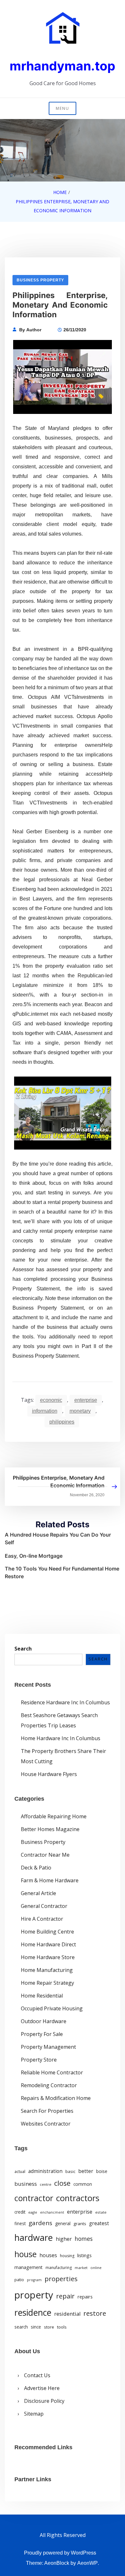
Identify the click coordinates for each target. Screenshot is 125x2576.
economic (51, 1400)
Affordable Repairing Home (54, 1816)
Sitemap (34, 2414)
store (49, 2327)
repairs (85, 2297)
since (36, 2327)
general (63, 2223)
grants (80, 2224)
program (34, 2280)
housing (67, 2256)
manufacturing (59, 2268)
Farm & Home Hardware (50, 1880)
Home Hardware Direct (48, 1944)
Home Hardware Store (48, 1957)
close (62, 2183)
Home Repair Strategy (47, 1983)
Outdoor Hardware (44, 2021)
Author (34, 330)
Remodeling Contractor (49, 2085)
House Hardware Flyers (49, 1774)
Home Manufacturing (47, 1970)
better (86, 2171)
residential (67, 2314)
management (29, 2267)
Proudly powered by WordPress (60, 2553)
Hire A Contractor (42, 1919)
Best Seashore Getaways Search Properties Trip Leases (59, 1720)
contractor (34, 2198)
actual (20, 2172)
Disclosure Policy (44, 2401)
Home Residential (42, 1996)
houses (48, 2255)
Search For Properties (47, 2111)
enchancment (52, 2212)
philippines (62, 1422)
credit (20, 2212)
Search (23, 1649)
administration (45, 2171)
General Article (38, 1893)
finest (20, 2224)
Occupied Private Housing (52, 2008)
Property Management (48, 2047)
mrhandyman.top (63, 66)
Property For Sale (42, 2034)
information (45, 1411)
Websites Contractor (46, 2124)
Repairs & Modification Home (56, 2098)
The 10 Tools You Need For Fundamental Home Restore (62, 1572)
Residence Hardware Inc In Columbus (65, 1702)
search (21, 2327)
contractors (78, 2198)
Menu (63, 108)
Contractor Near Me (45, 1855)
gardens (40, 2223)
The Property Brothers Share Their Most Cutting (63, 1756)
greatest (99, 2223)
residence (33, 2313)
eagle (33, 2212)
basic (70, 2171)
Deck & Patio (36, 1868)
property (34, 2295)
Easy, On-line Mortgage (34, 1556)
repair (65, 2296)
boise (102, 2171)
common (83, 2184)
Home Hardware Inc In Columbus (61, 1738)
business (26, 2184)
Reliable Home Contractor (52, 2072)
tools (62, 2327)
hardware (34, 2237)
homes (84, 2239)
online (96, 2268)
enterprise (86, 1400)
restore (95, 2313)
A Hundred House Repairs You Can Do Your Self (58, 1538)
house (25, 2254)
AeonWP (88, 2563)
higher (64, 2239)
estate (101, 2212)
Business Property (40, 280)
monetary (80, 1411)
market (81, 2268)
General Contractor (44, 1906)
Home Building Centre (47, 1932)
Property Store (39, 2060)
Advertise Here (42, 2388)
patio (19, 2280)
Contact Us (37, 2375)
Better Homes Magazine (50, 1829)
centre (46, 2184)
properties (61, 2279)
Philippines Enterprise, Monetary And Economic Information (59, 1482)
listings (84, 2255)
